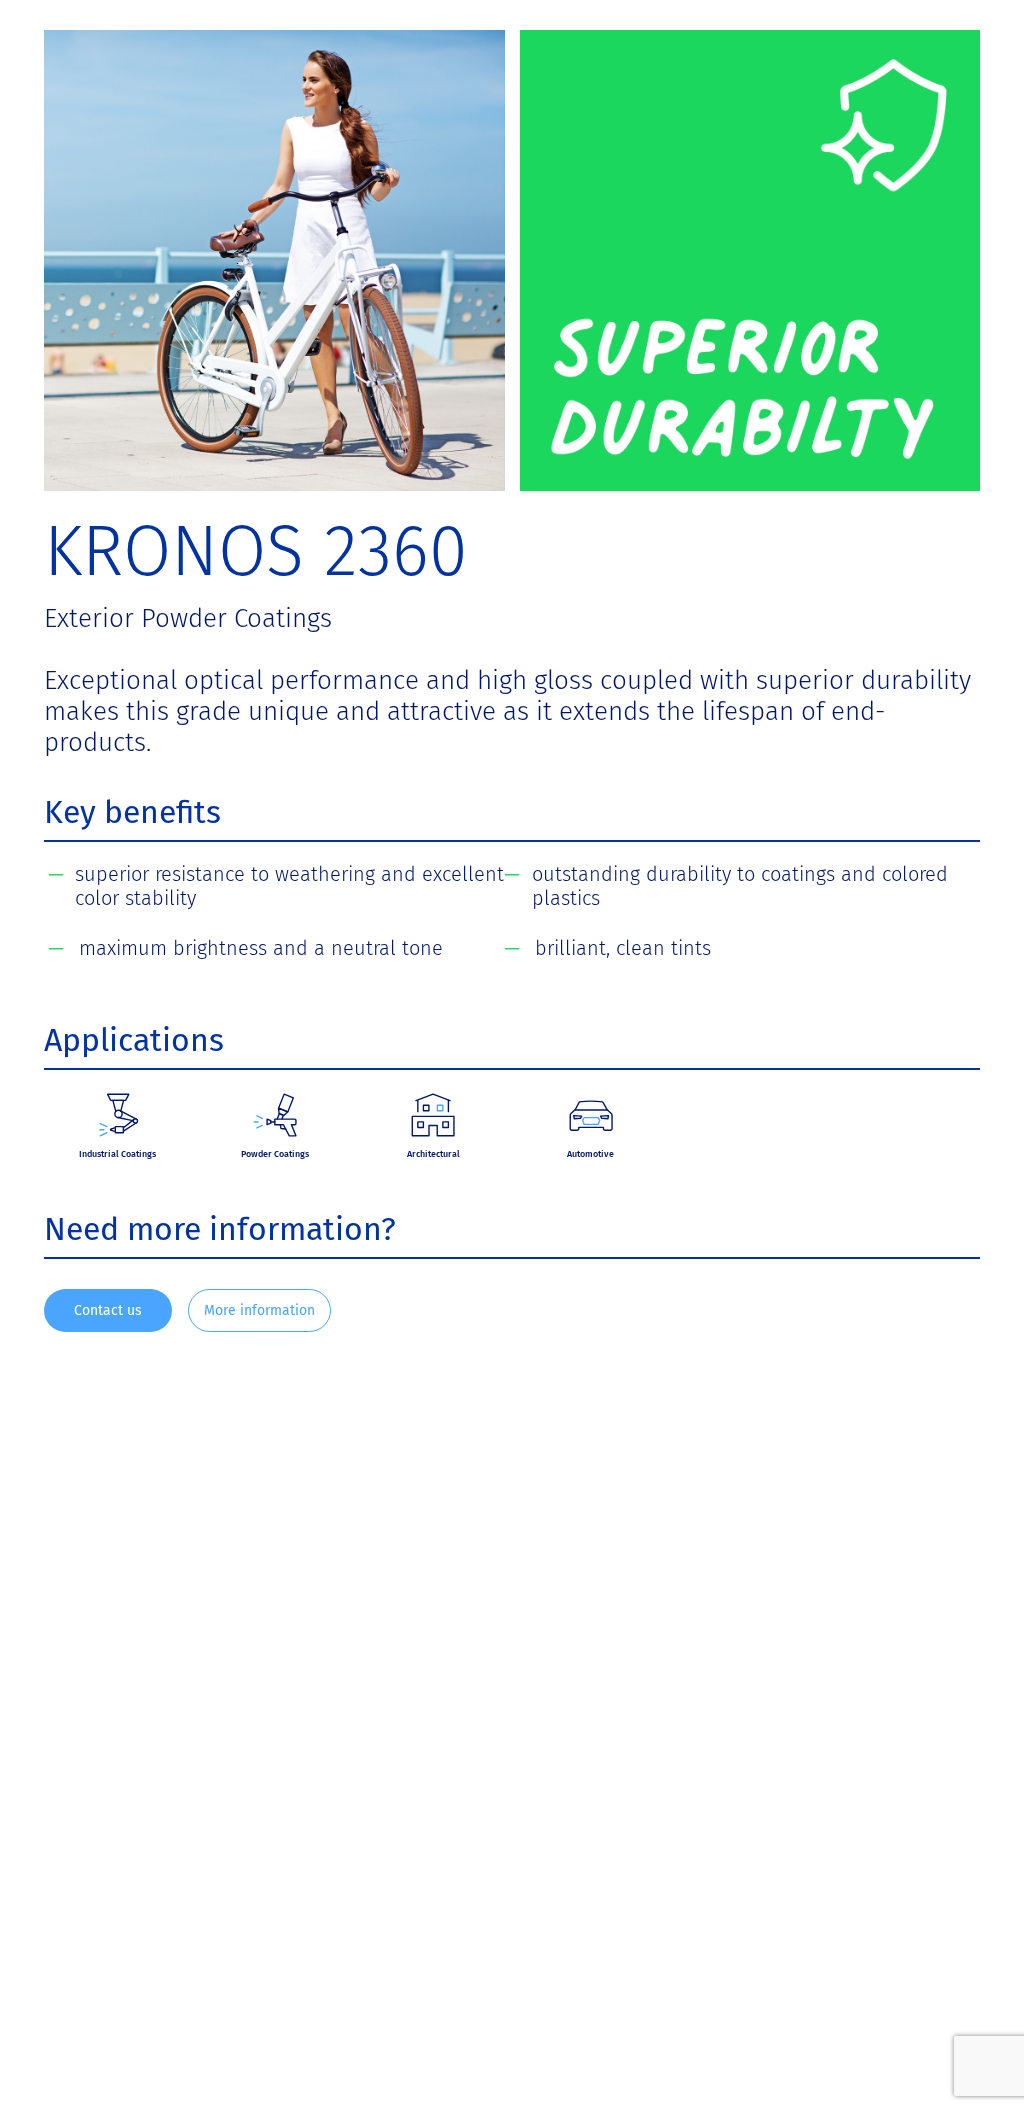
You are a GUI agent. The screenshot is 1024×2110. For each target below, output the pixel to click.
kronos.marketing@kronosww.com (560, 1953)
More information (259, 1310)
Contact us (108, 1310)
